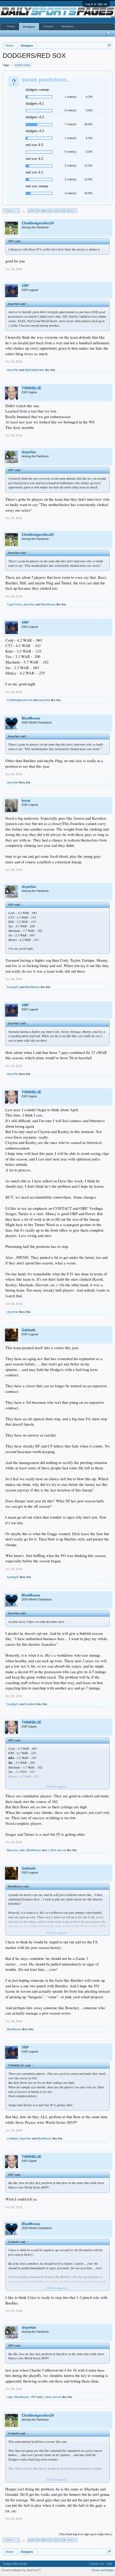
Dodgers (29, 27)
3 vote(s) (71, 193)
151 (43, 211)
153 (56, 211)
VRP (25, 286)
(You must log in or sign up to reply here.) (86, 2534)
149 (30, 211)
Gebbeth (29, 1330)
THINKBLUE (32, 388)
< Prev (8, 211)
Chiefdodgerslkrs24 (38, 223)
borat (26, 801)
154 (63, 211)
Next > (72, 211)
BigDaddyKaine (35, 370)
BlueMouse (48, 604)
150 (37, 211)
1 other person (57, 1850)
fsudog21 (13, 987)
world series (23, 65)
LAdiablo (12, 2138)
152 (50, 211)
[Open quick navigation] (109, 45)
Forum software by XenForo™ (21, 2570)
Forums (48, 26)
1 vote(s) (71, 97)
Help (109, 2564)
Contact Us (96, 2564)
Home (11, 26)
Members (68, 26)
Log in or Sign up (96, 4)
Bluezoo (12, 1850)
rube (22, 1850)
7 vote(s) (71, 124)
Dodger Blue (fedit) (15, 2564)
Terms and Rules (103, 2570)
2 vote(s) (71, 165)
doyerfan (13, 370)
